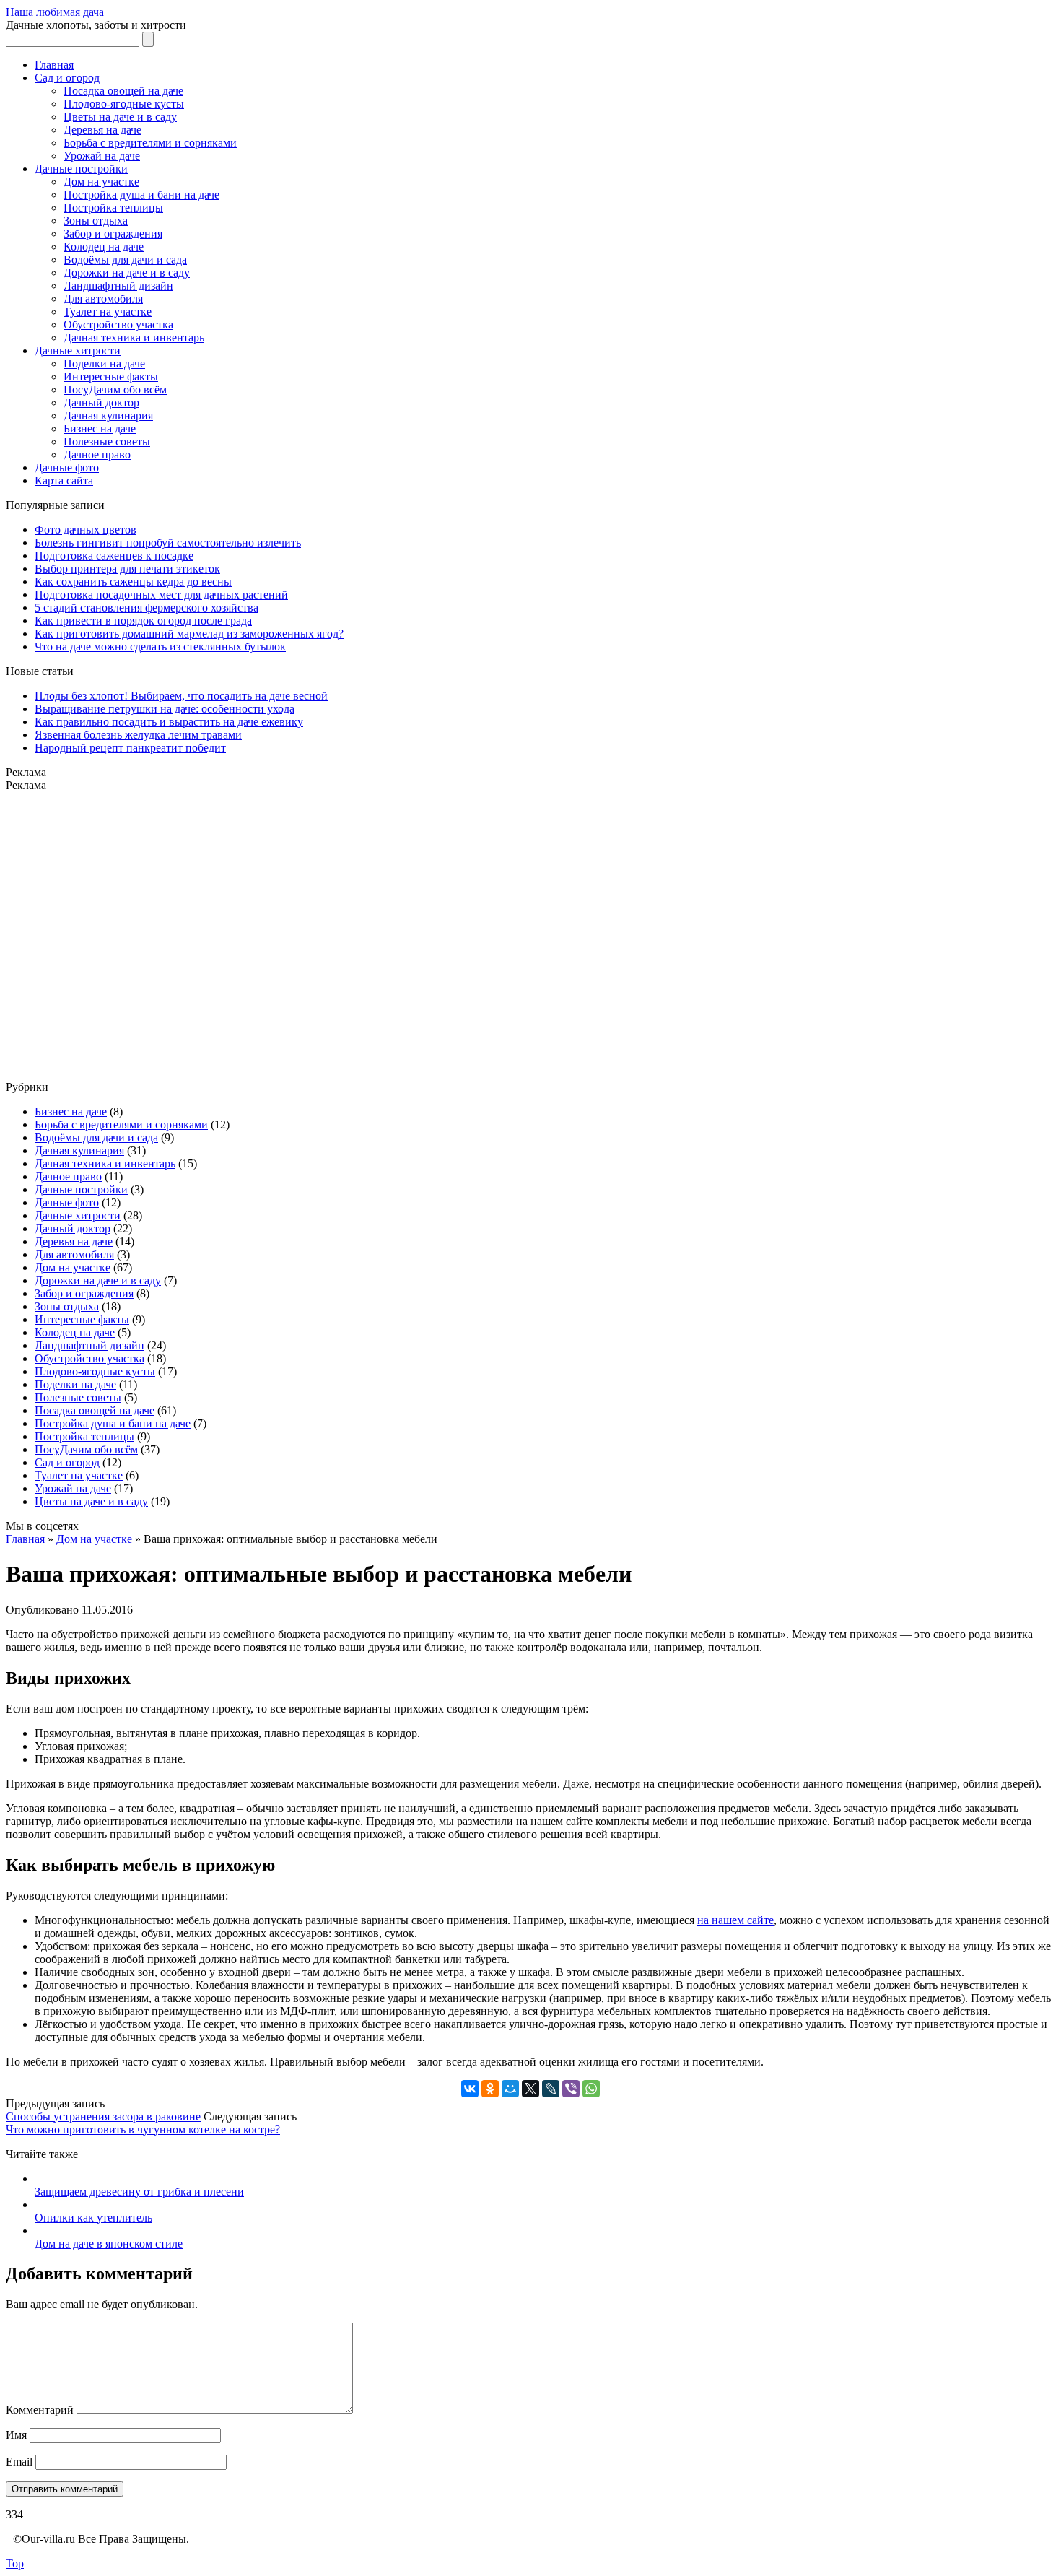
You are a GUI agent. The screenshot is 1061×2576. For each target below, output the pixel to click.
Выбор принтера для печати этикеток (127, 569)
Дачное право (97, 454)
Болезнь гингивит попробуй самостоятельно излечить (168, 543)
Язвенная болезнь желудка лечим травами (138, 735)
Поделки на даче (104, 364)
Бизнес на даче (100, 428)
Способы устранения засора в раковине (103, 2116)
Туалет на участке (108, 312)
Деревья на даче (102, 130)
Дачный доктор (101, 402)
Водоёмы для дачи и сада (125, 260)
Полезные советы (107, 441)
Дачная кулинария (108, 415)
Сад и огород (67, 78)
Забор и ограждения (113, 234)
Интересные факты (111, 377)
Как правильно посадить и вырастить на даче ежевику (169, 722)
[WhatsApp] (591, 2089)
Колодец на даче (104, 247)
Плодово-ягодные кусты (124, 104)
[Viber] (571, 2089)
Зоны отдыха (96, 221)
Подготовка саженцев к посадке (114, 556)
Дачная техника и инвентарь (134, 338)
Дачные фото (67, 467)
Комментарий (40, 2410)
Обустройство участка (118, 325)
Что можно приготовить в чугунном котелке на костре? (143, 2129)
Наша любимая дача (55, 12)
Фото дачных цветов (86, 530)
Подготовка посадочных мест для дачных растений (161, 595)
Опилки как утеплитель (93, 2218)
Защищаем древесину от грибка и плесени (139, 2192)
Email (19, 2462)
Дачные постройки (81, 169)
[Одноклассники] (490, 2089)
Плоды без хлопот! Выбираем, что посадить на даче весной (181, 696)
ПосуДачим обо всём (115, 390)
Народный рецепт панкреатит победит (130, 748)
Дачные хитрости (78, 351)
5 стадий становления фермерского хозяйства (147, 608)
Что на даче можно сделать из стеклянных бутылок (160, 647)
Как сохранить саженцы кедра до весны (133, 582)
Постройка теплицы (113, 208)
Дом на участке (101, 182)
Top (15, 2563)
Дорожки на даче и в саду (127, 273)
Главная (54, 65)
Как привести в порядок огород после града (143, 621)
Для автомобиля (103, 299)
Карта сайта (64, 480)
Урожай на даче (102, 156)
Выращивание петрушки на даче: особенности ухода (165, 709)
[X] (530, 2089)
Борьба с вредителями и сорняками (150, 143)
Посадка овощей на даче (123, 91)
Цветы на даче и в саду (120, 117)
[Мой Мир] (510, 2089)
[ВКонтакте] (470, 2089)
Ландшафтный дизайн (118, 286)
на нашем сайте (735, 1920)
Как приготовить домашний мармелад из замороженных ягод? (189, 634)
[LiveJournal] (551, 2089)
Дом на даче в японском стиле (109, 2244)
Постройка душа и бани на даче (141, 195)
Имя (16, 2435)
